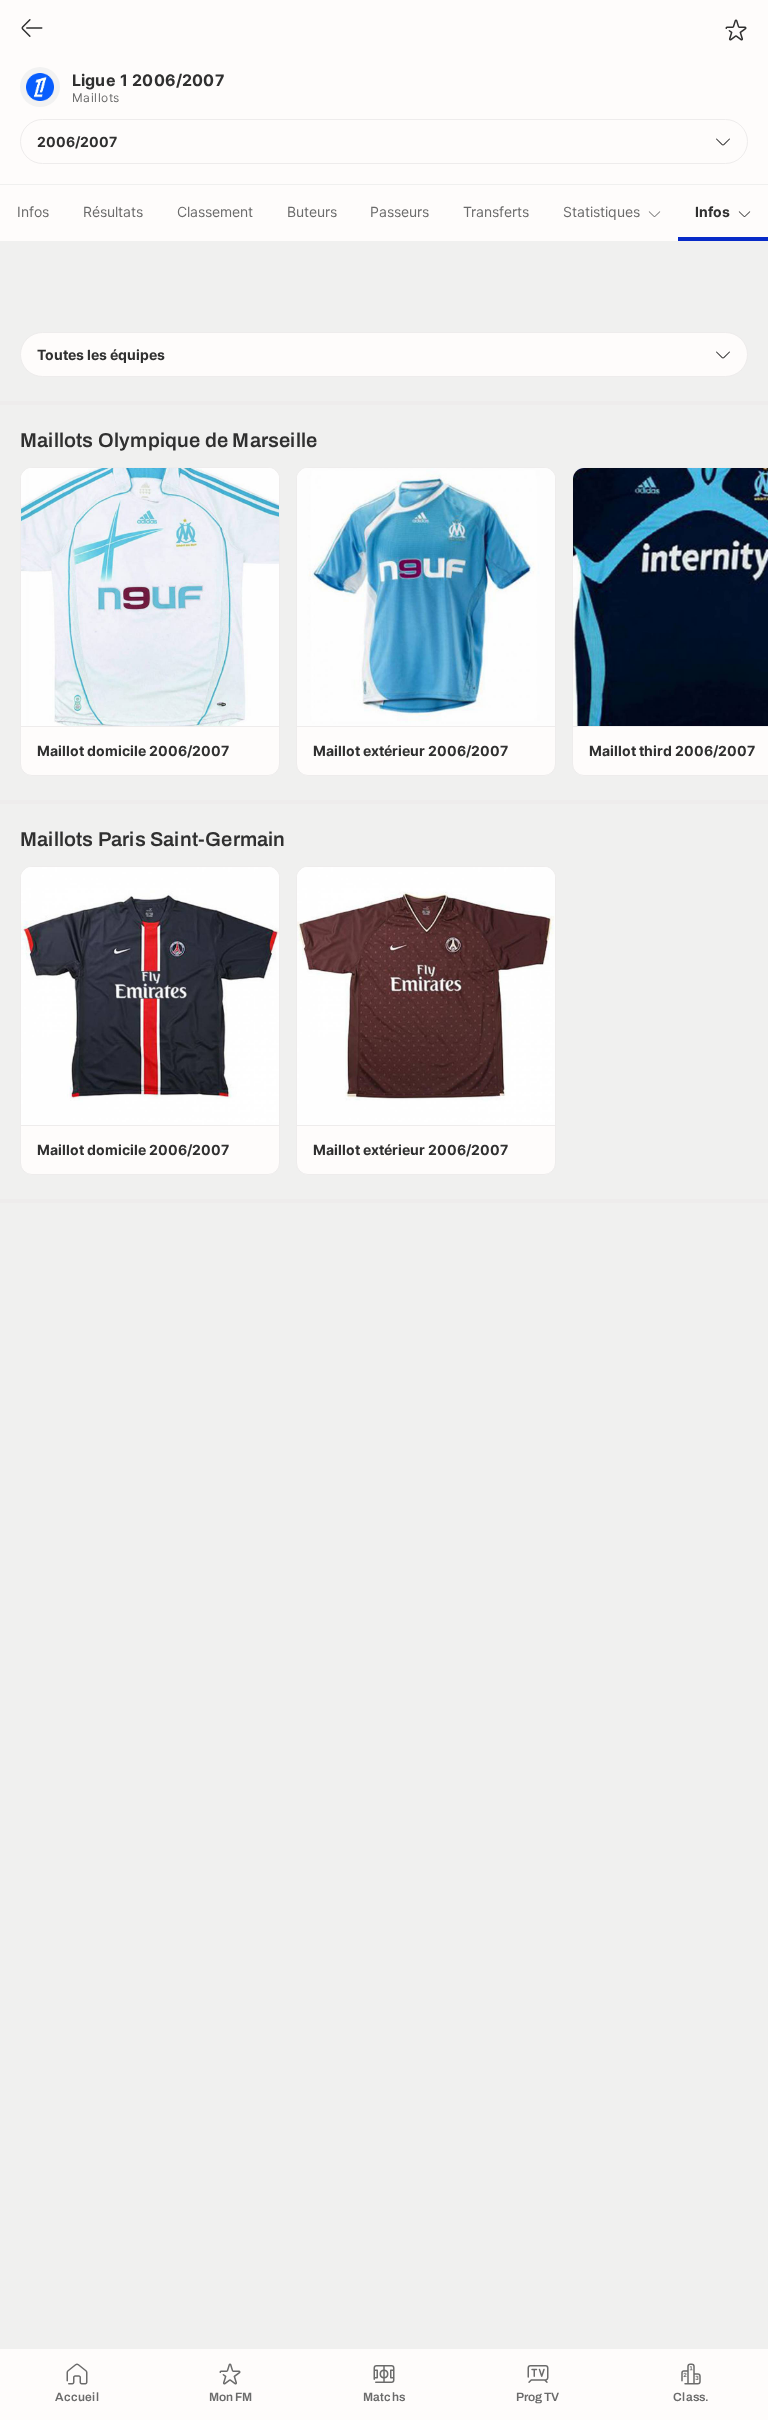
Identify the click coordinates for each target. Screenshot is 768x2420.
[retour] (32, 29)
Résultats (113, 211)
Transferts (496, 211)
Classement (215, 211)
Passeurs (399, 211)
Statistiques (601, 211)
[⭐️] (736, 30)
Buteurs (312, 211)
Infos (33, 211)
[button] (384, 141)
